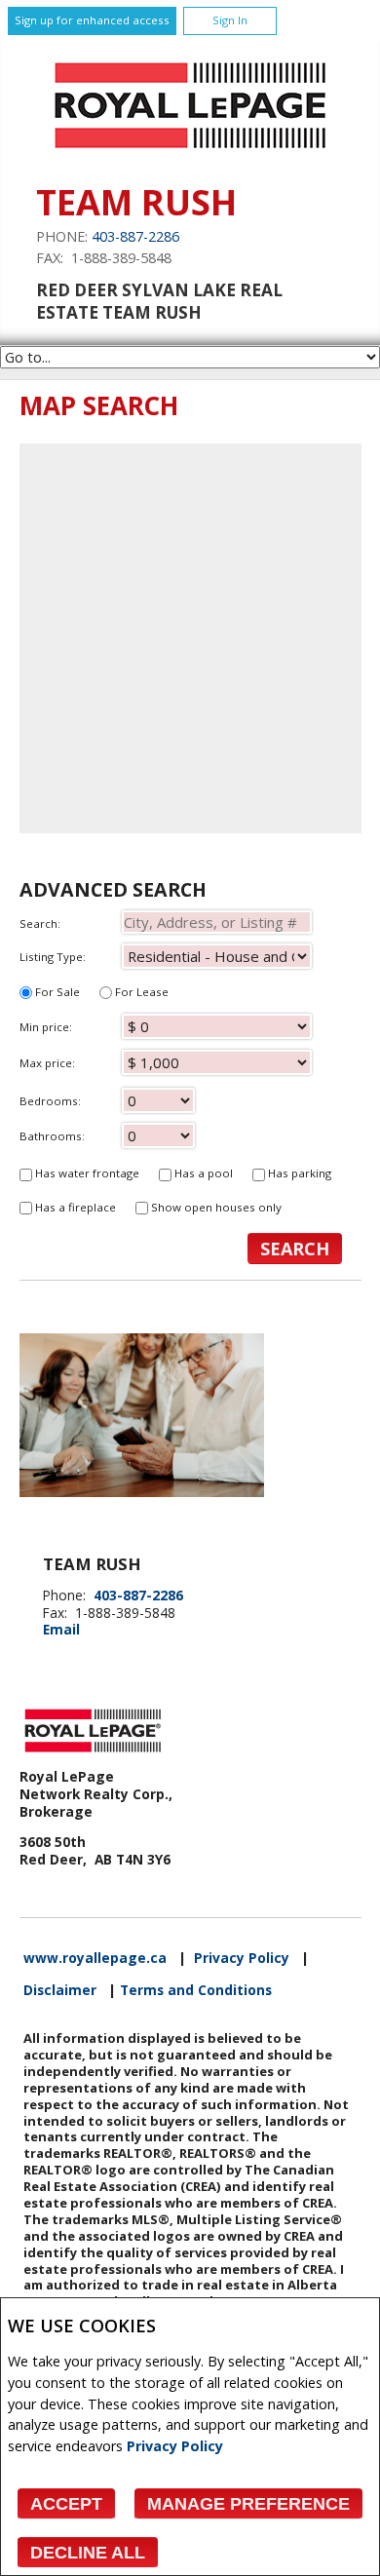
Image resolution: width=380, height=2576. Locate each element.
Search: (40, 923)
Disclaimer (60, 1990)
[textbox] (217, 922)
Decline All (88, 2553)
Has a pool (202, 1173)
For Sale (56, 992)
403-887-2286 (135, 236)
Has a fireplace (74, 1207)
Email (61, 1629)
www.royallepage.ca (95, 1958)
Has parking (298, 1173)
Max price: (47, 1063)
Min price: (46, 1027)
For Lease (140, 992)
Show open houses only (215, 1207)
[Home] (190, 154)
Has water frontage (86, 1173)
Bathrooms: (52, 1136)
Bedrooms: (50, 1101)
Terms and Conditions (196, 1990)
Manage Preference (248, 2504)
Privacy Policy (175, 2446)
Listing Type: (53, 957)
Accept (66, 2504)
